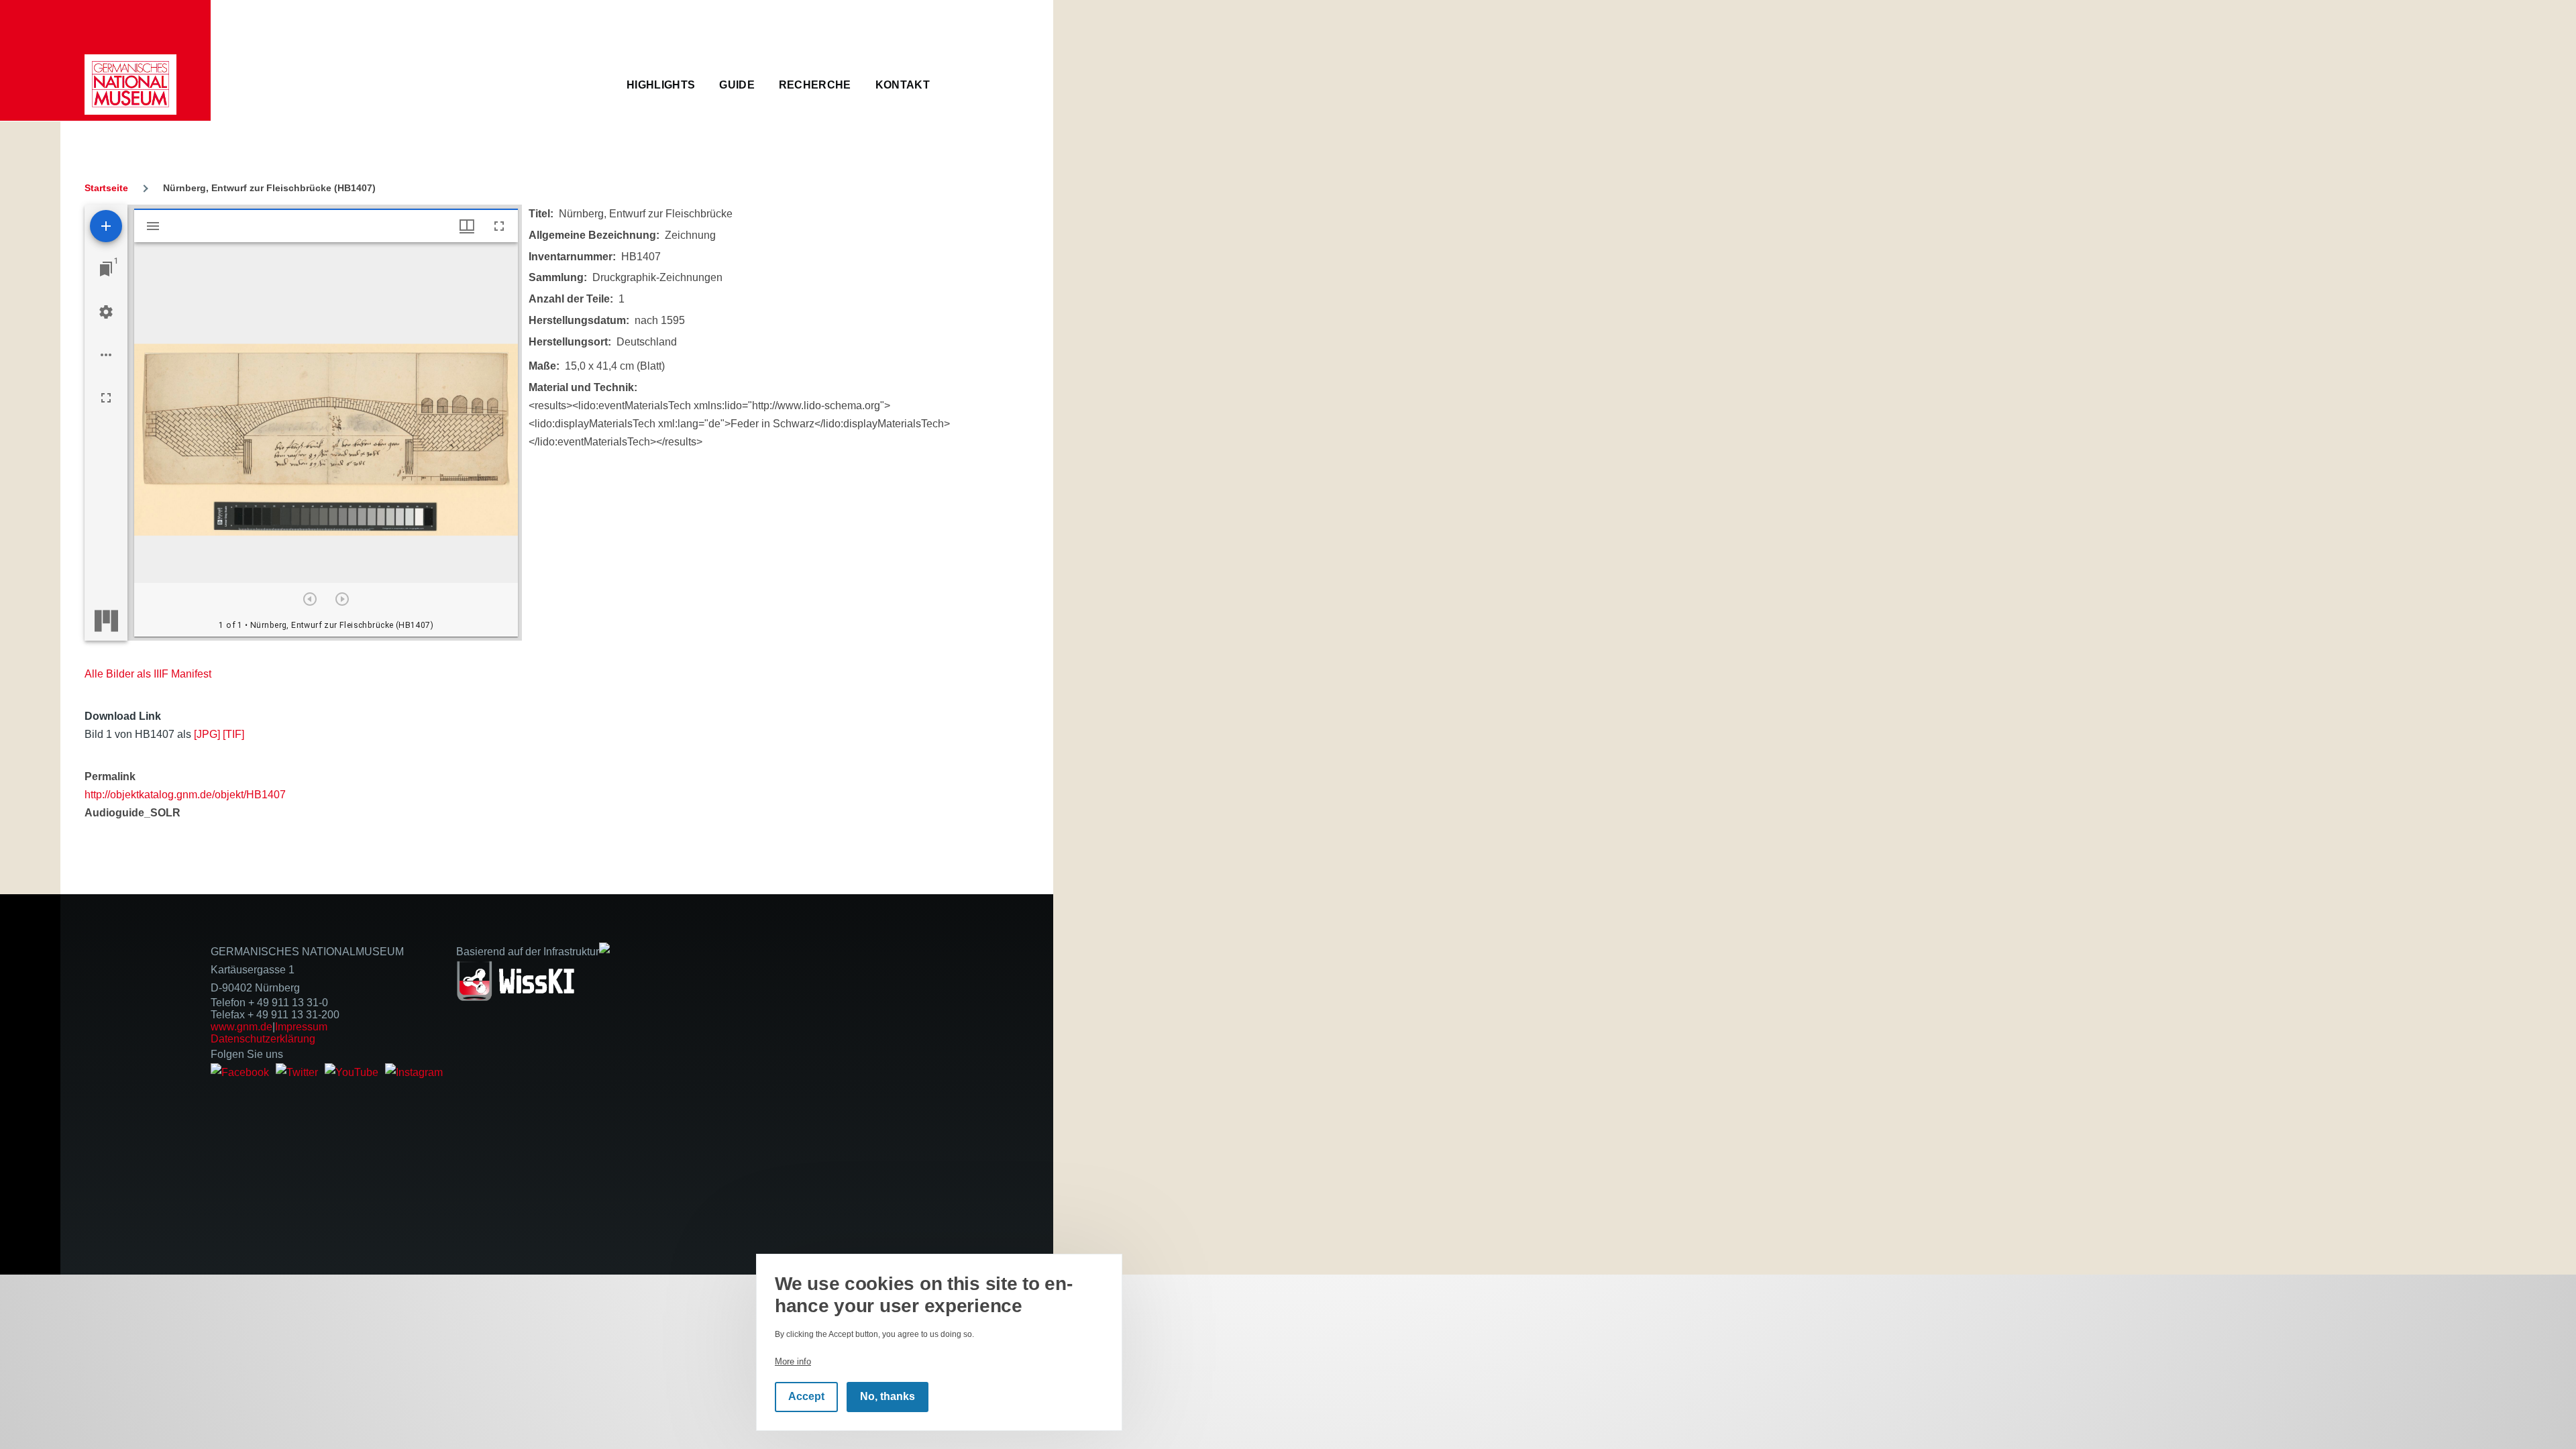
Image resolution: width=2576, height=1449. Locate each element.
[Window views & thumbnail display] (467, 226)
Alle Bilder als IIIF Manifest (148, 674)
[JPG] (207, 734)
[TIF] (233, 734)
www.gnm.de (241, 1027)
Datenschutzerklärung (263, 1039)
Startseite (106, 188)
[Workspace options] (106, 355)
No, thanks (888, 1397)
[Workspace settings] (106, 312)
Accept (806, 1397)
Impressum (301, 1027)
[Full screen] (106, 398)
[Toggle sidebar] (153, 226)
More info (793, 1361)
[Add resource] (106, 226)
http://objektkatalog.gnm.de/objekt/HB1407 (185, 795)
